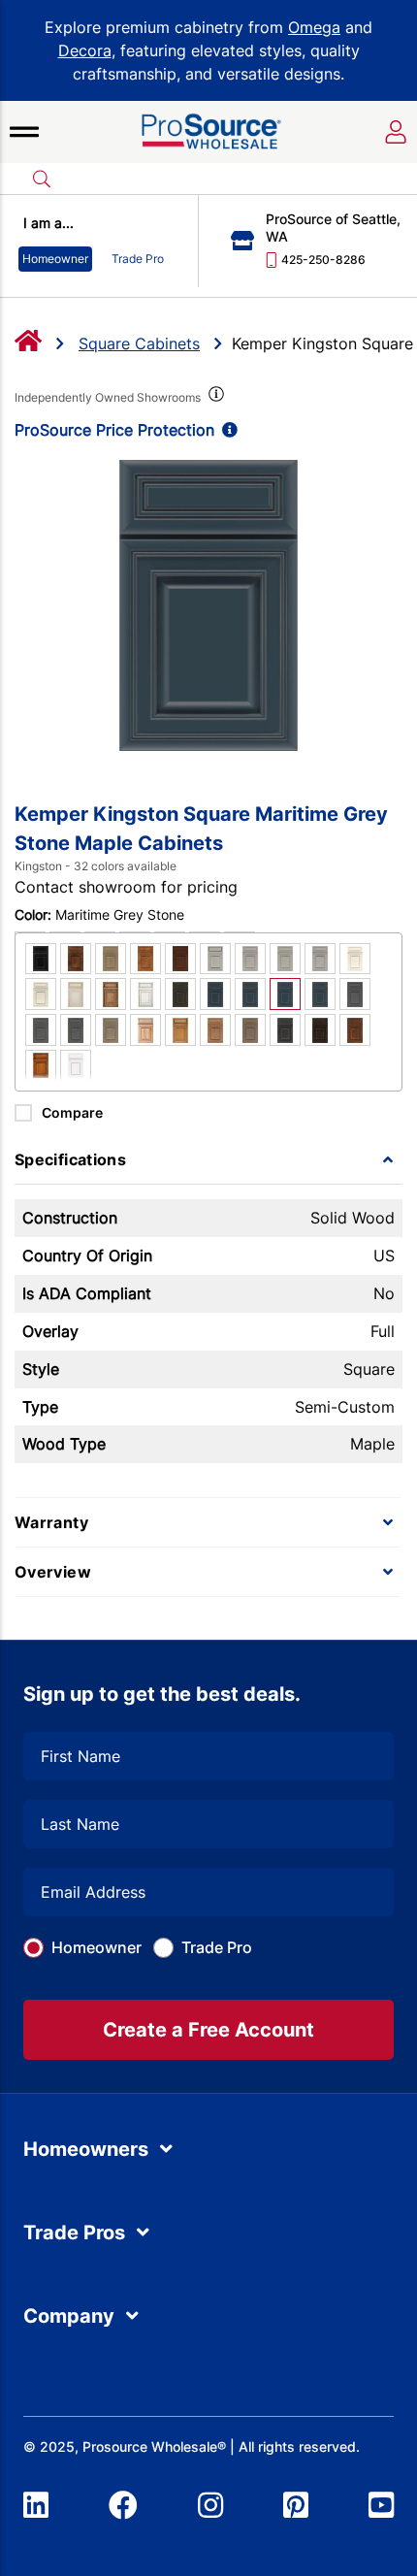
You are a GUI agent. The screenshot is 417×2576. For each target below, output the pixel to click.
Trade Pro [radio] (138, 259)
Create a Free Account (208, 2030)
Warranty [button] (51, 1522)
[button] (24, 132)
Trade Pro (217, 1947)
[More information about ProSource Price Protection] (226, 430)
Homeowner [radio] (55, 259)
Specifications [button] (70, 1159)
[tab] (208, 1159)
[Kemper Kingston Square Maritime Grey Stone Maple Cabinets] (208, 605)
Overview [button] (53, 1572)
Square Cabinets (139, 343)
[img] (214, 398)
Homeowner (96, 1947)
